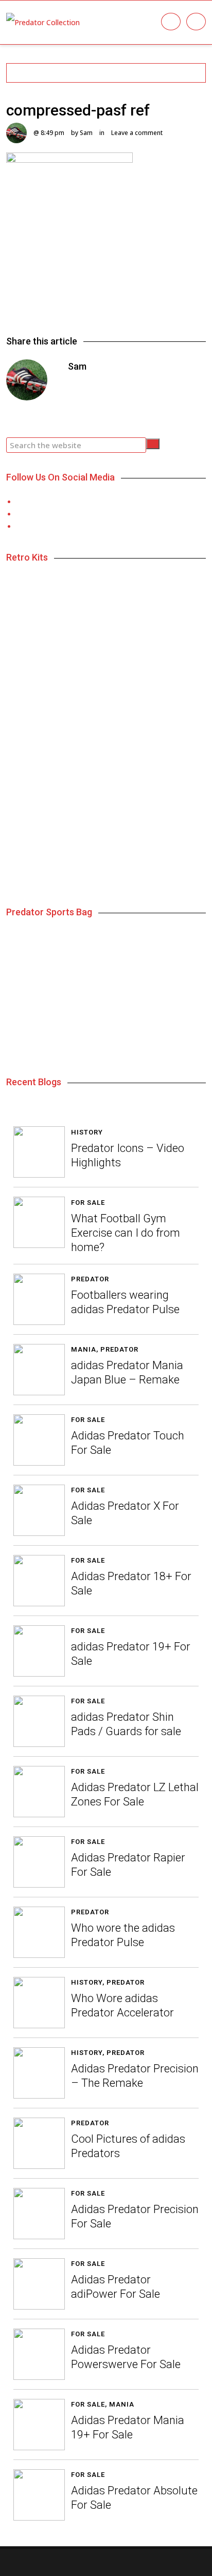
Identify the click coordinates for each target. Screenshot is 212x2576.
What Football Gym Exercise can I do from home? (126, 1233)
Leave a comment (137, 133)
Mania (84, 1349)
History (87, 1132)
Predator (90, 1279)
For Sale (88, 1203)
